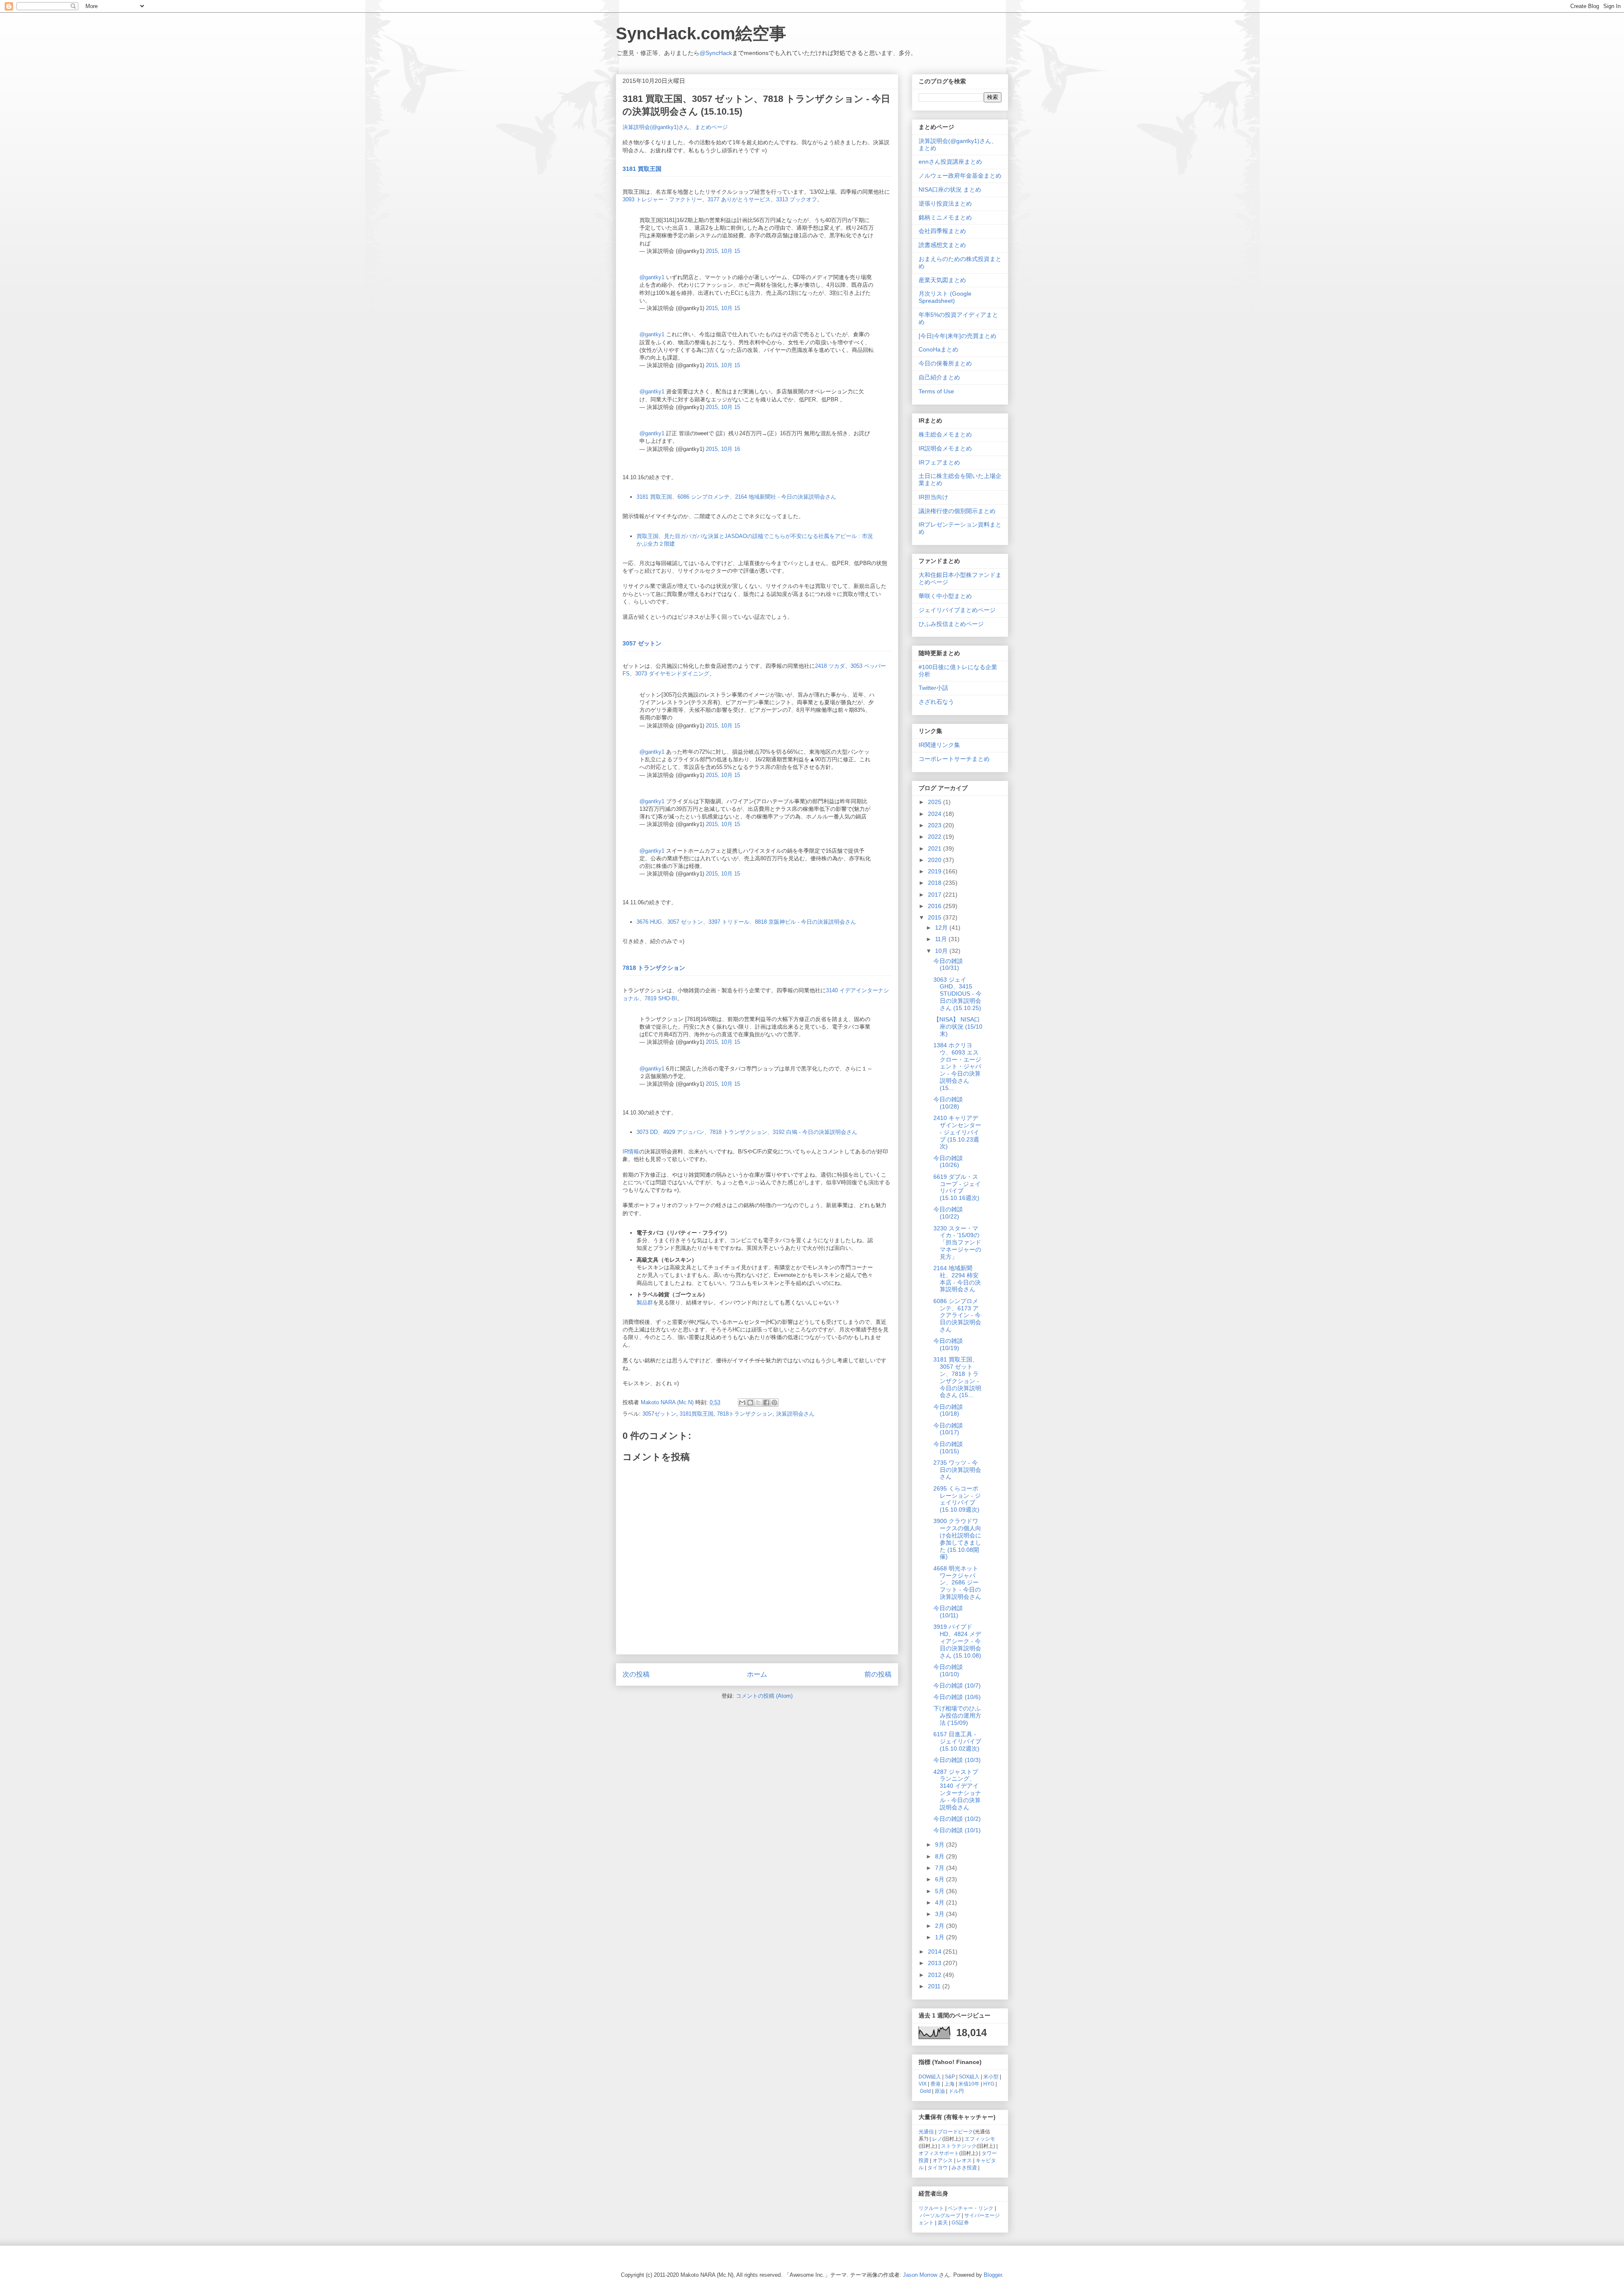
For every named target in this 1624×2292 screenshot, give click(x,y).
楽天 (943, 2222)
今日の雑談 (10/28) (948, 1103)
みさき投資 (964, 2167)
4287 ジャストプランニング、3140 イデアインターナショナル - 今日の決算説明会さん (957, 1790)
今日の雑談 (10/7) (957, 1685)
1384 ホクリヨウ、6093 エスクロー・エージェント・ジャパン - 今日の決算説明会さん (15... (957, 1066)
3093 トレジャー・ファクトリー (662, 199)
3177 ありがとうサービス (739, 199)
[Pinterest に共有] (774, 1403)
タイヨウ (938, 2167)
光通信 (926, 2131)
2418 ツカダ (830, 666)
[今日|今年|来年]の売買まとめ (957, 336)
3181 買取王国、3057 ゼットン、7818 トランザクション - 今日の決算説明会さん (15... (957, 1377)
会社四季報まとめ (942, 231)
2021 (935, 848)
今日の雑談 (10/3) (957, 1760)
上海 (949, 2084)
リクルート (931, 2208)
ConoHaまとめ (938, 349)
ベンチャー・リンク (971, 2208)
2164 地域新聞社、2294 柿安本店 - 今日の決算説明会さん (957, 1279)
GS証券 (960, 2222)
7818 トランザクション (654, 968)
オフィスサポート (939, 2153)
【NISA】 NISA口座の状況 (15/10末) (958, 1027)
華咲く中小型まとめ (945, 596)
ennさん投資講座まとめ (950, 162)
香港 (935, 2084)
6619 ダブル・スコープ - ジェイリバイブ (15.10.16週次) (957, 1187)
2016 (935, 906)
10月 (942, 951)
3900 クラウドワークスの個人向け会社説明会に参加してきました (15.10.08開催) (957, 1539)
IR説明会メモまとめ (945, 448)
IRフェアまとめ (939, 462)
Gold (925, 2091)
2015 (935, 917)
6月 (941, 1879)
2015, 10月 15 (723, 251)
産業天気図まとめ (942, 280)
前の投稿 (878, 1674)
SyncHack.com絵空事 (701, 33)
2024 (935, 814)
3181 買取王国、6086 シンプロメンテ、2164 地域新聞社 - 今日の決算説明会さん (736, 497)
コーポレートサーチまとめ (954, 759)
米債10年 (969, 2084)
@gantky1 (652, 277)
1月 (941, 1937)
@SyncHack (716, 53)
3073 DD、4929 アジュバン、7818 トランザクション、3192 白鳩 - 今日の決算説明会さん (747, 1132)
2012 (935, 1975)
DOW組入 (930, 2077)
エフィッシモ (980, 2139)
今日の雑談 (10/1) (957, 1830)
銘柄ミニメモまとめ (945, 217)
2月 (941, 1926)
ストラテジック (959, 2146)
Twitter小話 (933, 688)
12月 (942, 928)
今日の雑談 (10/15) (948, 1448)
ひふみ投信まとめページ (951, 624)
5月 (941, 1891)
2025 (935, 802)
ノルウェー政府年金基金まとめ (960, 176)
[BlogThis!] (750, 1403)
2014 (935, 1952)
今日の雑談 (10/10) (948, 1670)
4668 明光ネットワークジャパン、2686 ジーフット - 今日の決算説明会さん (957, 1582)
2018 (935, 883)
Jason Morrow (920, 2275)
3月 (941, 1914)
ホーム (757, 1674)
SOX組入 (969, 2077)
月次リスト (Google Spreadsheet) (945, 297)
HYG (989, 2084)
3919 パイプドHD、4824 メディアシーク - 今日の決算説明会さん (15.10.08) (957, 1641)
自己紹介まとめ (939, 377)
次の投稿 (636, 1674)
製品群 (645, 1302)
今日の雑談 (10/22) (948, 1213)
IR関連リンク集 (939, 745)
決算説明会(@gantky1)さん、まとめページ (675, 127)
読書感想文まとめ (942, 245)
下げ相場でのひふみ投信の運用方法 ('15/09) (957, 1716)
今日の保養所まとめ (945, 363)
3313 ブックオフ (797, 199)
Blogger (993, 2275)
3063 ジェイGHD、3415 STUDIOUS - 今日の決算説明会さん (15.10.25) (957, 994)
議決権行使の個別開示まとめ (957, 511)
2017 (935, 895)
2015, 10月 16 (723, 449)
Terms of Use (936, 391)
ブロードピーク (955, 2131)
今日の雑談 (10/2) (957, 1819)
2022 (935, 837)
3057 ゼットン (642, 643)
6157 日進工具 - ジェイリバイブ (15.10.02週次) (957, 1741)
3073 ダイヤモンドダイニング (672, 674)
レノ (937, 2139)
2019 (935, 871)
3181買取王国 (697, 1414)
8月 (941, 1856)
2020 (935, 860)
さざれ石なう (936, 702)
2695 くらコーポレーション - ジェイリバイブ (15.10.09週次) (957, 1499)
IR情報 (631, 1151)
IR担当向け (933, 497)
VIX (923, 2084)
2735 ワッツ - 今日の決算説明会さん (957, 1470)
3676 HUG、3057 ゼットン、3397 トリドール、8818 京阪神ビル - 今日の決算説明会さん (746, 922)
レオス (964, 2160)
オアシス (943, 2160)
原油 (940, 2091)
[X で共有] (758, 1403)
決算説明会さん (795, 1414)
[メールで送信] (742, 1403)
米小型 (991, 2077)
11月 (942, 939)
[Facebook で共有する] (766, 1403)
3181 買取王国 (642, 169)
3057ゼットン (659, 1414)
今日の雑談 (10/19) (948, 1344)
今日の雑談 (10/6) (957, 1697)
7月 (941, 1868)
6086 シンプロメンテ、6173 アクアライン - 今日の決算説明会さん (957, 1315)
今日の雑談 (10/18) (948, 1410)
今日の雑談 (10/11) (948, 1612)
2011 (935, 1986)
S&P (950, 2077)
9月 (941, 1845)
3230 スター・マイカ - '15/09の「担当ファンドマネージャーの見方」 (957, 1242)
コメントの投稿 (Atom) (764, 1696)
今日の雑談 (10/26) (948, 1162)
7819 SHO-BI (661, 998)
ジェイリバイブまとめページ (957, 610)
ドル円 (956, 2091)
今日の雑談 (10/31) (948, 965)
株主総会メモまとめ (945, 434)
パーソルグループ (940, 2215)
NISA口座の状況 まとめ (950, 189)
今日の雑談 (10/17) (948, 1429)
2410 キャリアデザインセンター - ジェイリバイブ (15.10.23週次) (957, 1132)
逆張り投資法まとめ (945, 203)
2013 (935, 1963)
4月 (941, 1902)
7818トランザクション (745, 1414)
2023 (935, 825)
